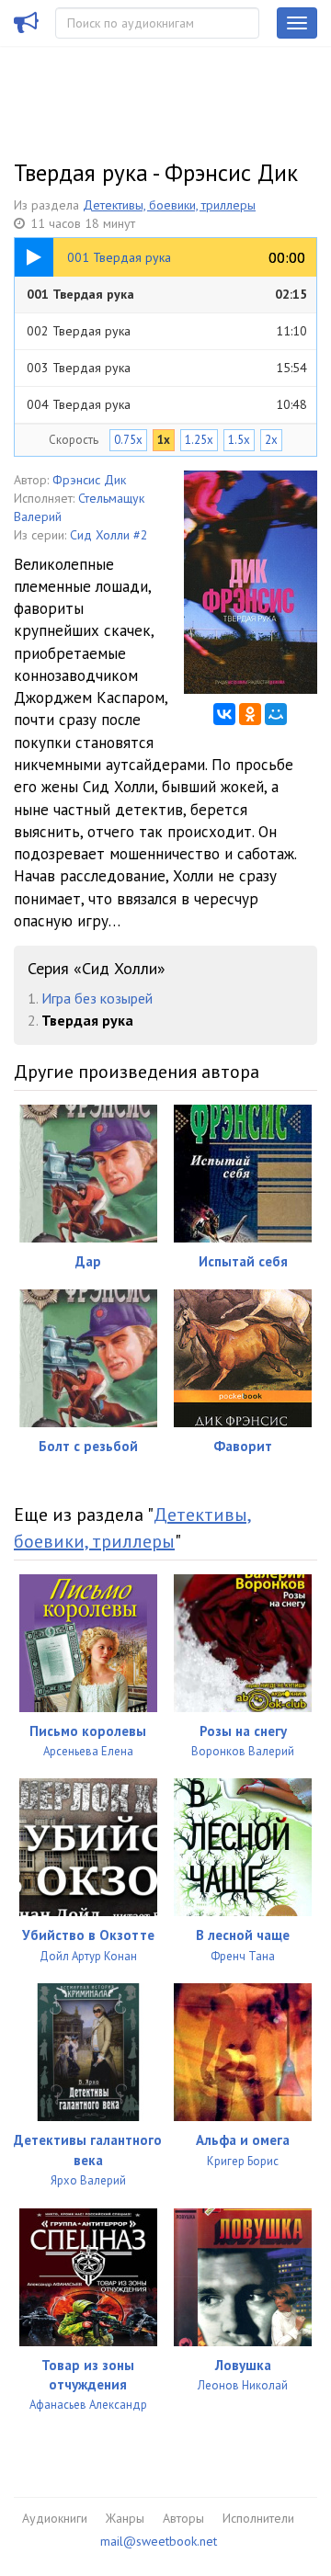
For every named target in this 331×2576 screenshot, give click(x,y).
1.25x (199, 440)
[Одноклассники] (250, 714)
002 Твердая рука (167, 331)
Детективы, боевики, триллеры (169, 205)
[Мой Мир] (276, 714)
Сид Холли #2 (109, 535)
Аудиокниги (55, 2518)
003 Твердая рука (167, 368)
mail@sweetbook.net (159, 2541)
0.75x (128, 440)
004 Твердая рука (167, 404)
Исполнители (258, 2518)
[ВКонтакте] (224, 714)
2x (271, 440)
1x (164, 440)
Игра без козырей (97, 998)
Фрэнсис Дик (89, 480)
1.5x (239, 440)
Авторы (183, 2518)
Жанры (125, 2518)
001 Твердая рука (167, 294)
